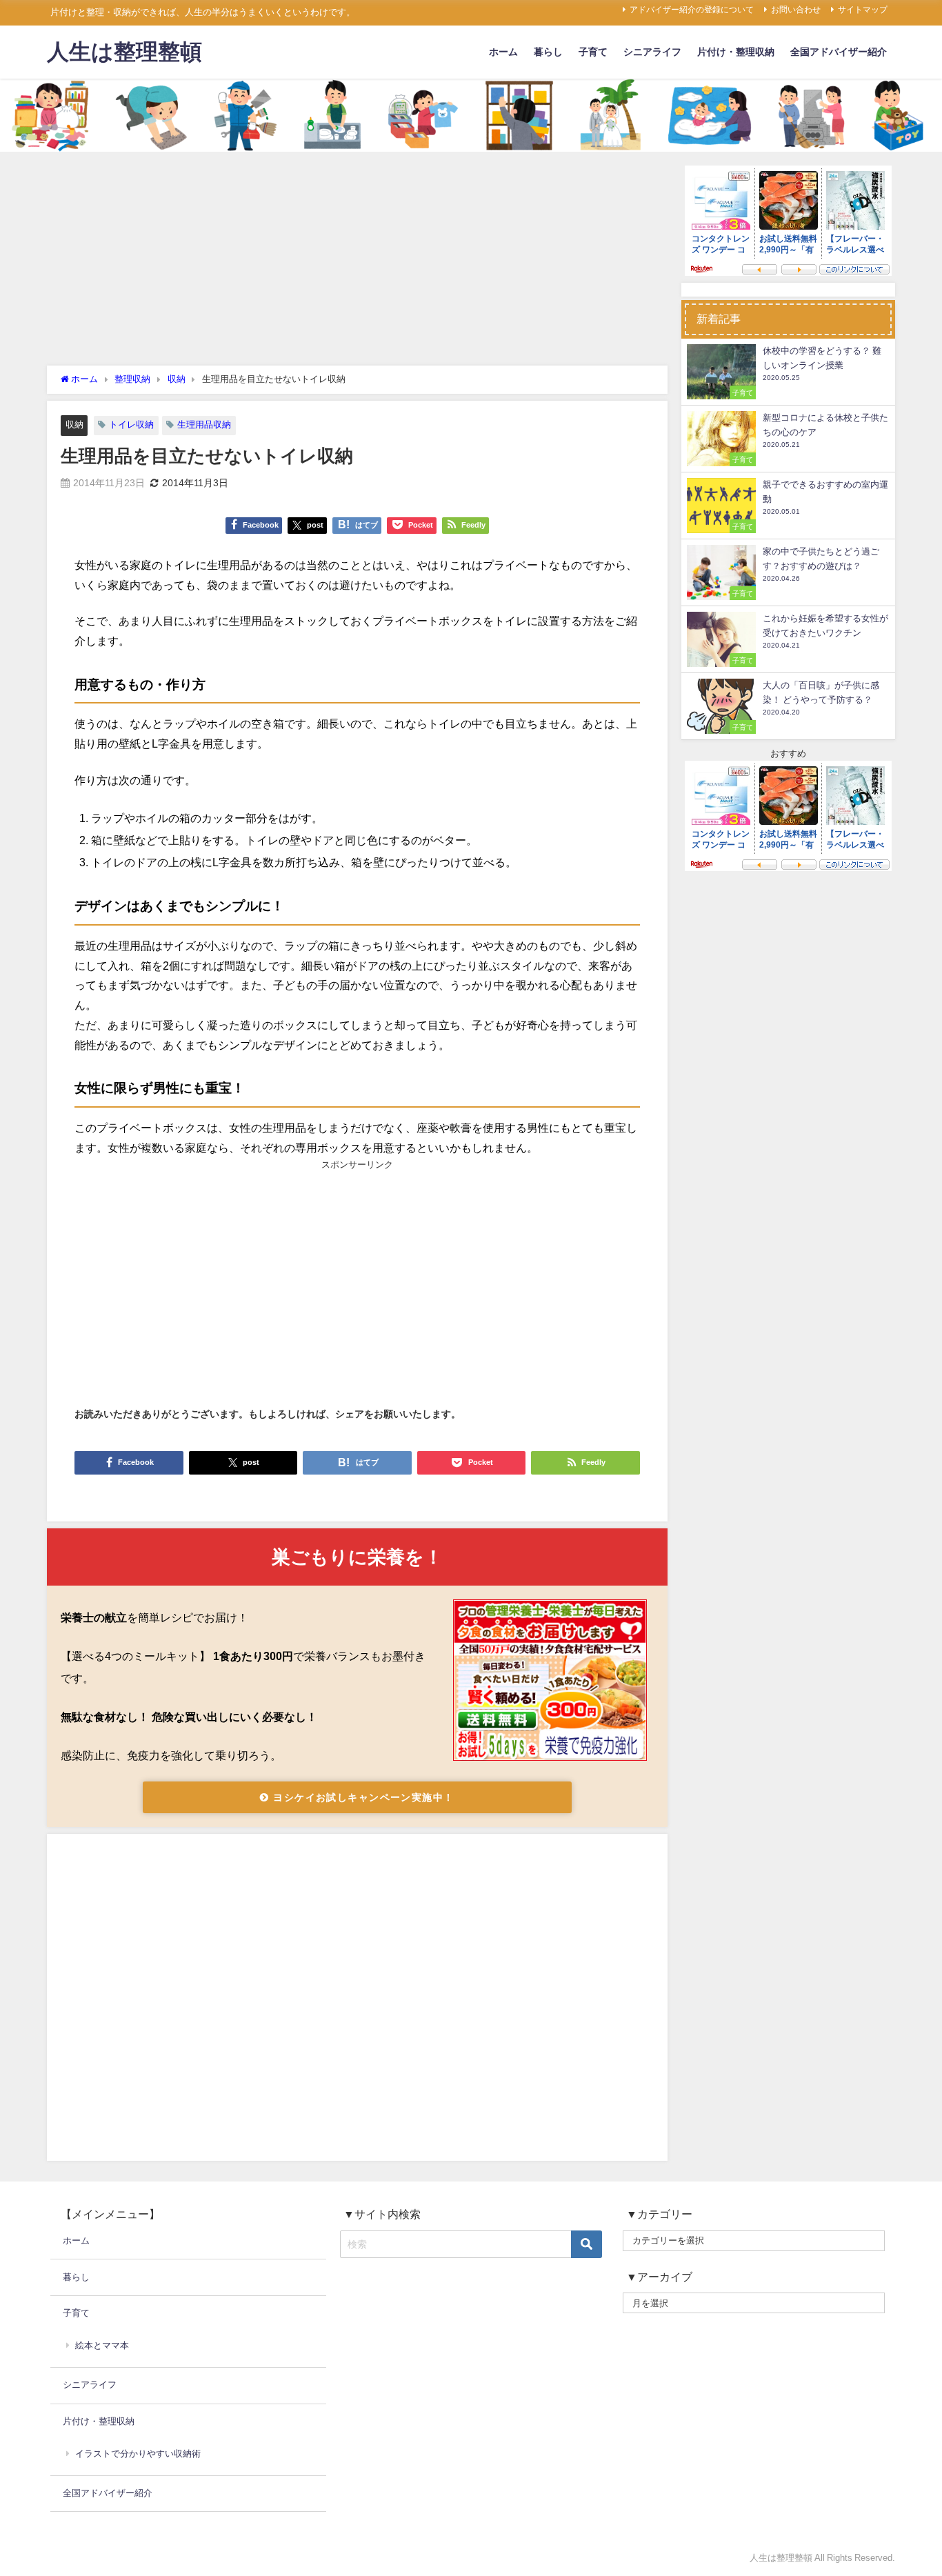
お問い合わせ (796, 10)
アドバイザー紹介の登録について (692, 10)
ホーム (503, 52)
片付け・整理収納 (736, 52)
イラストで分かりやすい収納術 (138, 2454)
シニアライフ (652, 52)
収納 (74, 425)
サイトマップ (863, 10)
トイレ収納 (131, 425)
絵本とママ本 (102, 2345)
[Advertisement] (357, 262)
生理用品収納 (204, 425)
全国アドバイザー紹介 (839, 52)
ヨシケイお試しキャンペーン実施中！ (362, 1797)
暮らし (548, 52)
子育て (593, 52)
